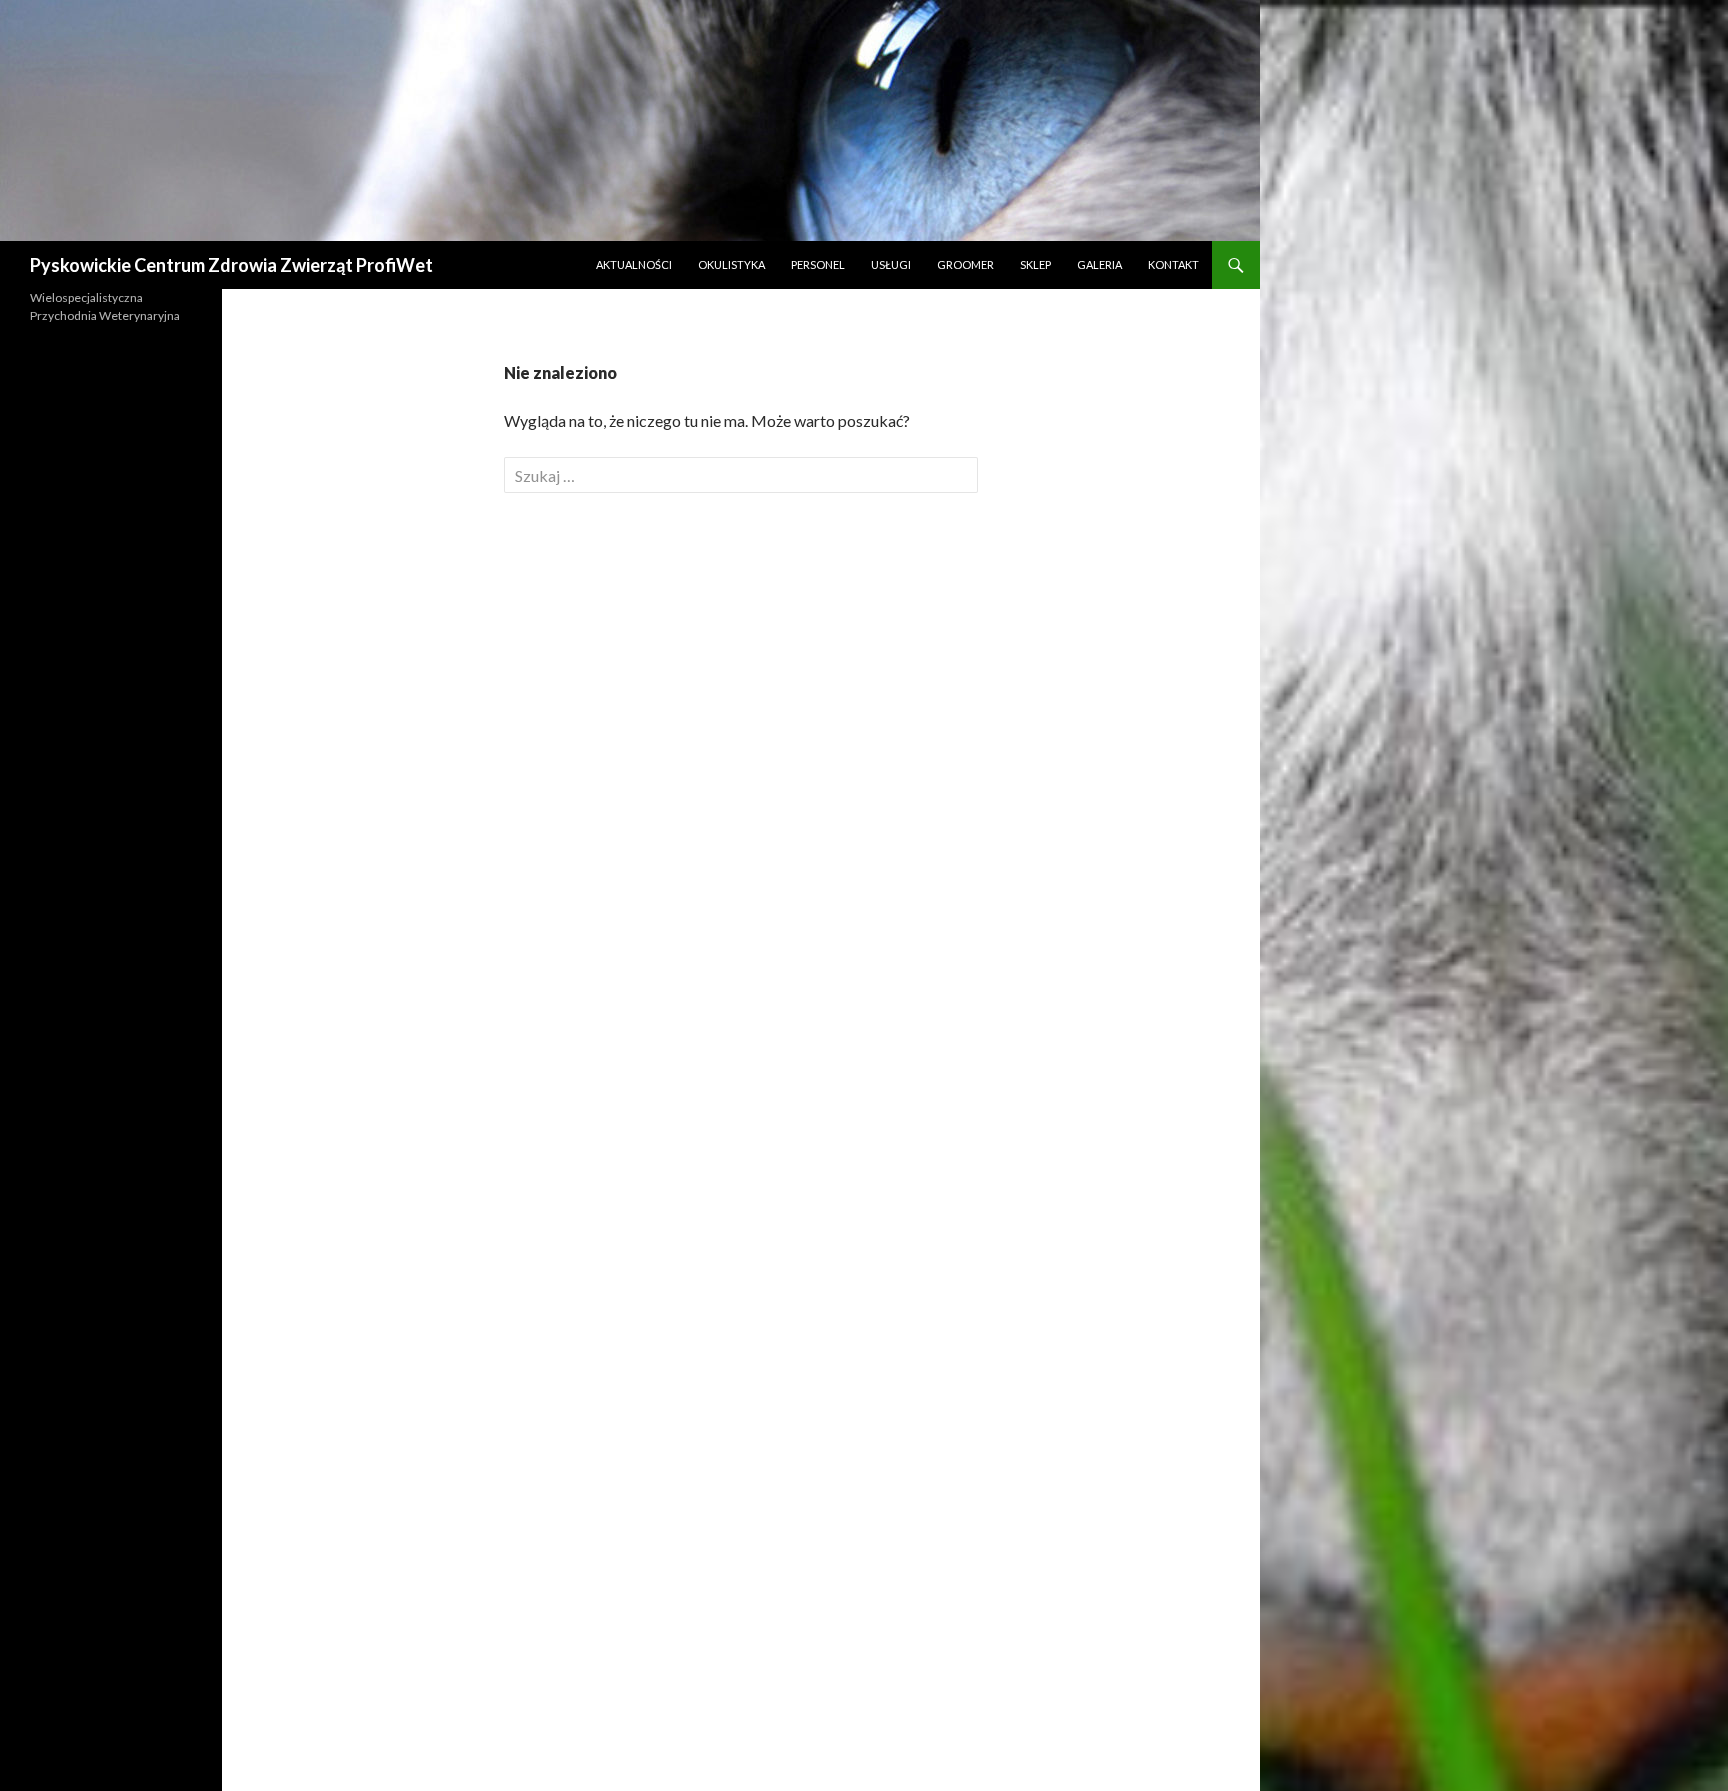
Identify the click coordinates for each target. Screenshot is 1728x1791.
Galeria (1099, 264)
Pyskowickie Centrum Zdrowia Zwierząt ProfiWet (231, 265)
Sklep (1035, 264)
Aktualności (634, 264)
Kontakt (1173, 264)
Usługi (891, 264)
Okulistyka (731, 264)
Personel (818, 264)
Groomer (965, 264)
